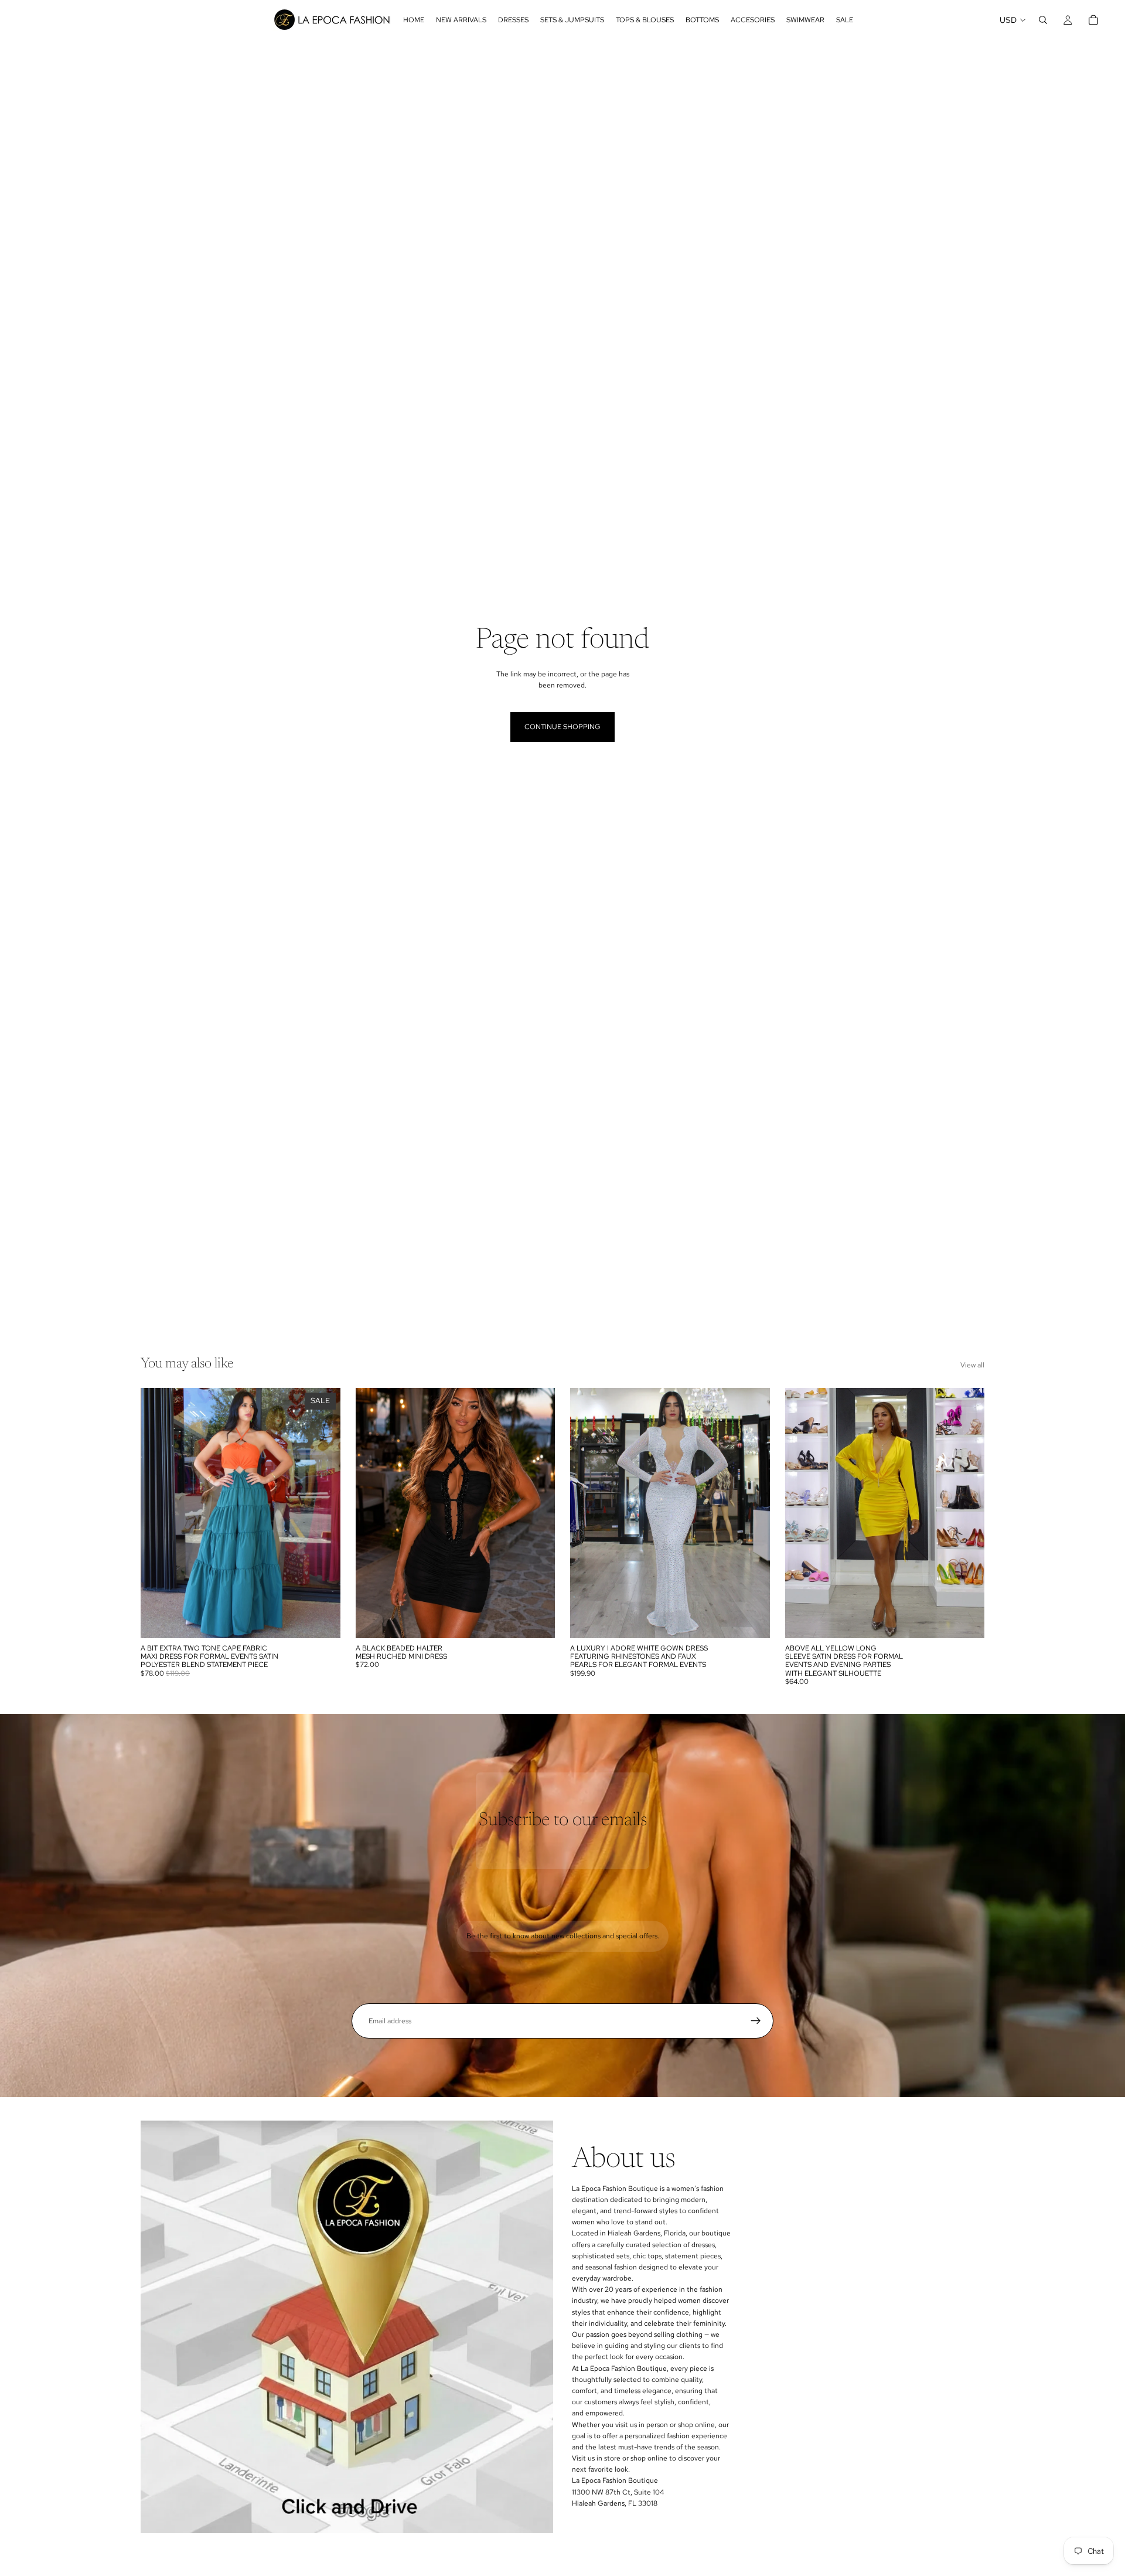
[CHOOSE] (322, 1620)
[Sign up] (756, 2021)
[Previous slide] (373, 1513)
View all (972, 1365)
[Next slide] (537, 1513)
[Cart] (1093, 20)
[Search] (1043, 20)
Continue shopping (562, 727)
